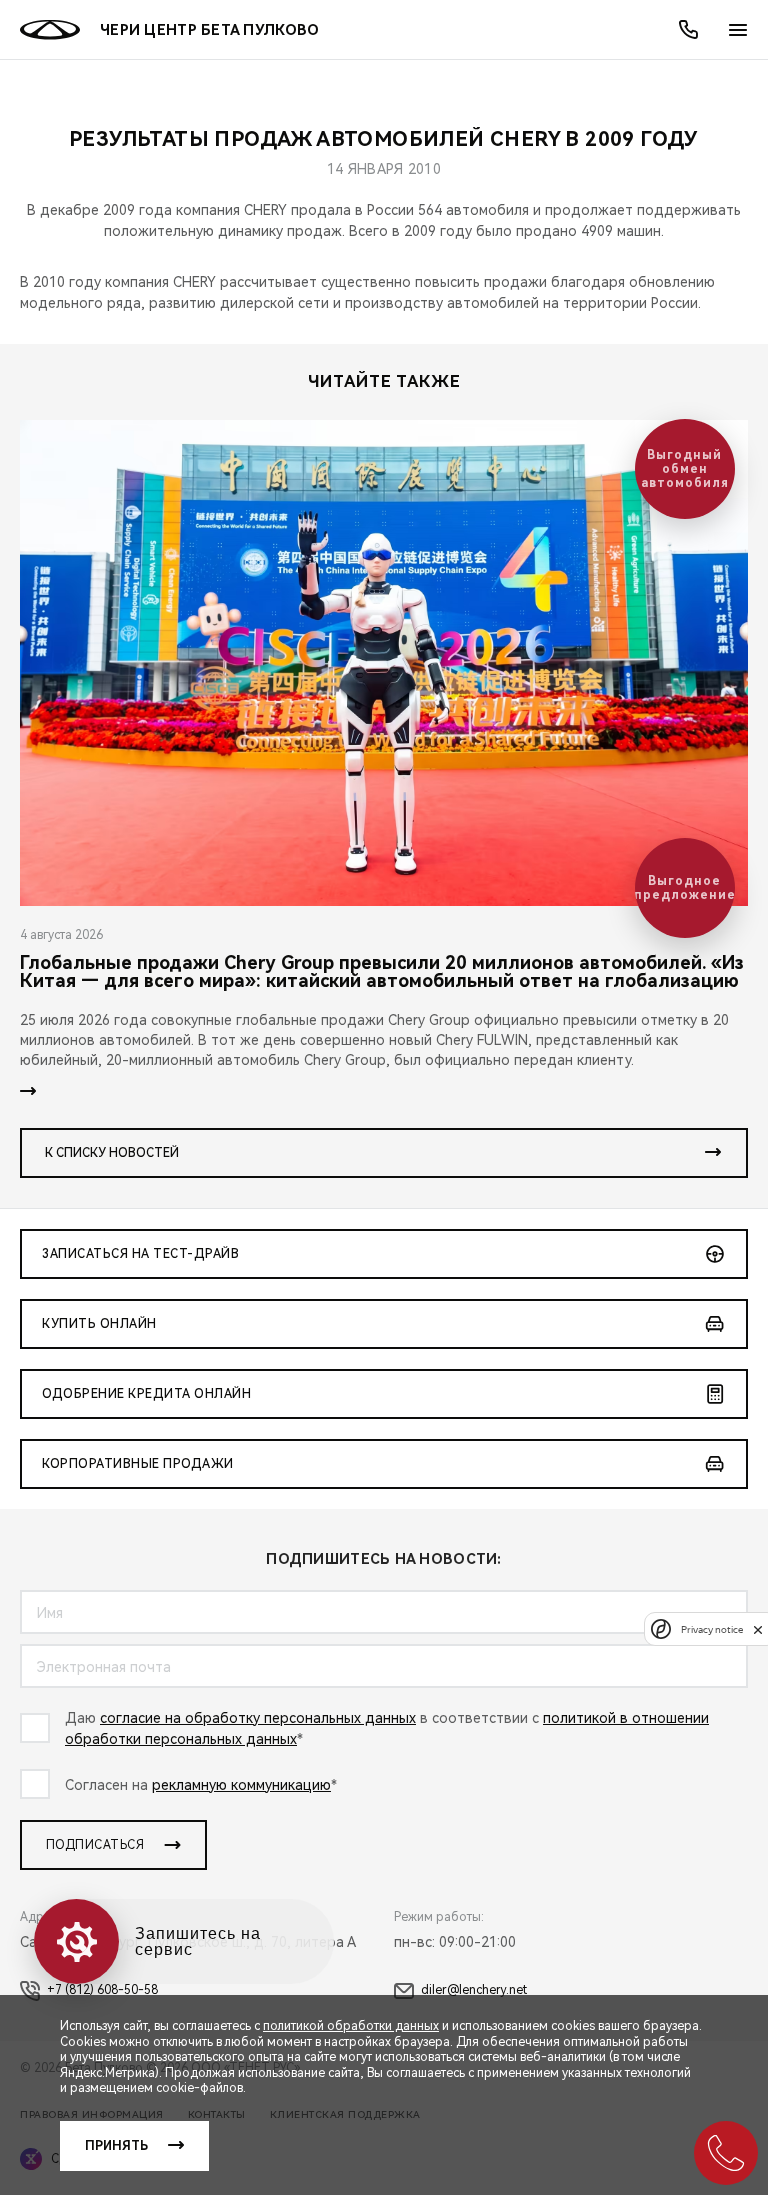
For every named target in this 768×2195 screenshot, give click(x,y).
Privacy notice (712, 1629)
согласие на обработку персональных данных (258, 1718)
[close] (758, 1629)
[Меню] (738, 30)
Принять (116, 2146)
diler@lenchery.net (474, 1990)
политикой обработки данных (351, 2026)
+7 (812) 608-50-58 (102, 1990)
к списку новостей (112, 1153)
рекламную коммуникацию (241, 1785)
